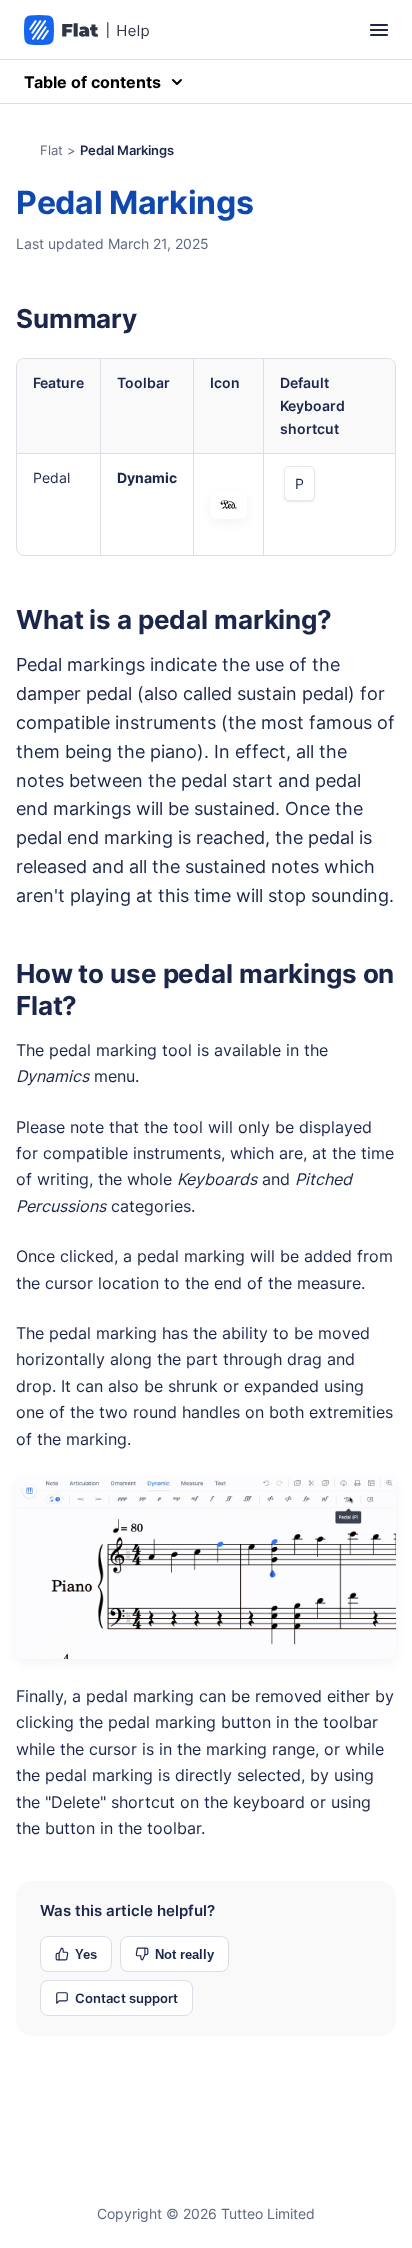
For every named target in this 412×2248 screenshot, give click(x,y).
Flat (51, 150)
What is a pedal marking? (174, 619)
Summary (76, 318)
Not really (184, 1954)
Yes (86, 1954)
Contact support (126, 1998)
